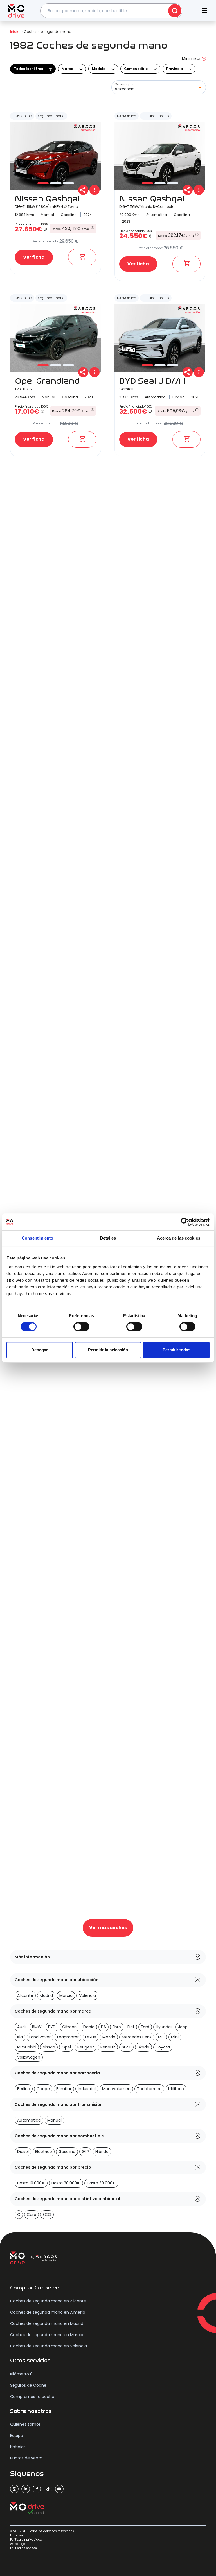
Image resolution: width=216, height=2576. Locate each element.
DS (103, 2027)
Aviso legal (18, 2544)
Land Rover (40, 2037)
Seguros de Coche (28, 2385)
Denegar (40, 1350)
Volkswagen (29, 2057)
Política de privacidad (26, 2540)
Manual (54, 2120)
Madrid (46, 1995)
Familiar (64, 2089)
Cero (31, 2215)
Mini (175, 2037)
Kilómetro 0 (21, 2374)
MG (161, 2037)
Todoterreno (149, 2089)
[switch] (81, 1327)
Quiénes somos (25, 2424)
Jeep (183, 2027)
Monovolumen (116, 2089)
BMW (37, 2027)
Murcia (66, 1995)
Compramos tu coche (32, 2397)
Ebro (117, 2027)
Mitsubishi (27, 2047)
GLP (85, 2152)
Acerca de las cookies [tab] (179, 1238)
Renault (108, 2047)
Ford (145, 2027)
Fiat (131, 2027)
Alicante (25, 1995)
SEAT (126, 2047)
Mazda (109, 2037)
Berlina (24, 2089)
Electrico (44, 2152)
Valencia (87, 1995)
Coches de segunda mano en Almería (48, 2312)
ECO (47, 2215)
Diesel (23, 2152)
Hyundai (164, 2027)
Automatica (29, 2120)
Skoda (143, 2047)
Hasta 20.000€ (66, 2183)
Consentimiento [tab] (37, 1238)
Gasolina (67, 2152)
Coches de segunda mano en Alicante (48, 2301)
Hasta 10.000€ (31, 2183)
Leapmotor (68, 2037)
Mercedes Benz (137, 2037)
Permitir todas (176, 1350)
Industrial (87, 2089)
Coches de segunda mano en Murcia (47, 2335)
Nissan (49, 2047)
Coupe (43, 2089)
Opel (66, 2047)
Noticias (18, 2447)
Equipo (17, 2436)
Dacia (89, 2027)
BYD (52, 2027)
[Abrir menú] (204, 11)
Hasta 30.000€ (101, 2183)
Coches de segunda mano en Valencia (49, 2346)
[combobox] (111, 11)
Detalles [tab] (108, 1238)
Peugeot (86, 2047)
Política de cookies (23, 2548)
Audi (21, 2027)
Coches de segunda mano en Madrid (47, 2323)
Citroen (69, 2027)
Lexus (91, 2037)
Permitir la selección (108, 1350)
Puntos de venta (26, 2458)
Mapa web (18, 2535)
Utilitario (176, 2089)
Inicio (15, 32)
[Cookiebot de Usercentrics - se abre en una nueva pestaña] (185, 1222)
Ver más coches (108, 1928)
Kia (20, 2037)
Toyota (163, 2047)
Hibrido (102, 2152)
